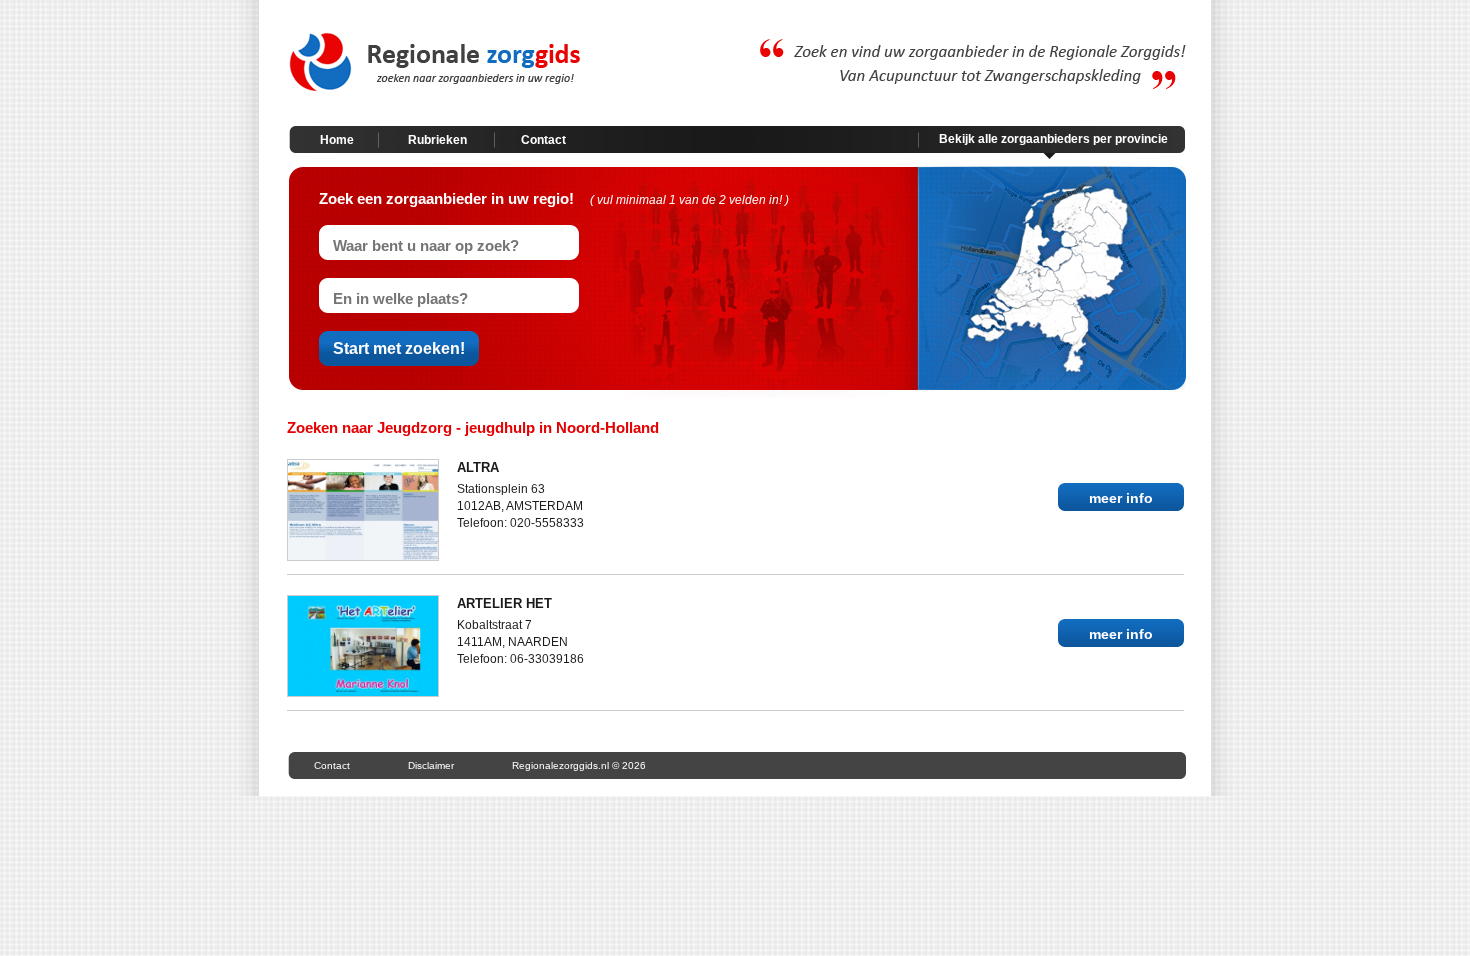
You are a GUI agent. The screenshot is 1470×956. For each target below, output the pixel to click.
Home (337, 140)
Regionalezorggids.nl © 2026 (579, 765)
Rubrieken (437, 140)
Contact (543, 140)
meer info (1121, 498)
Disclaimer (431, 765)
